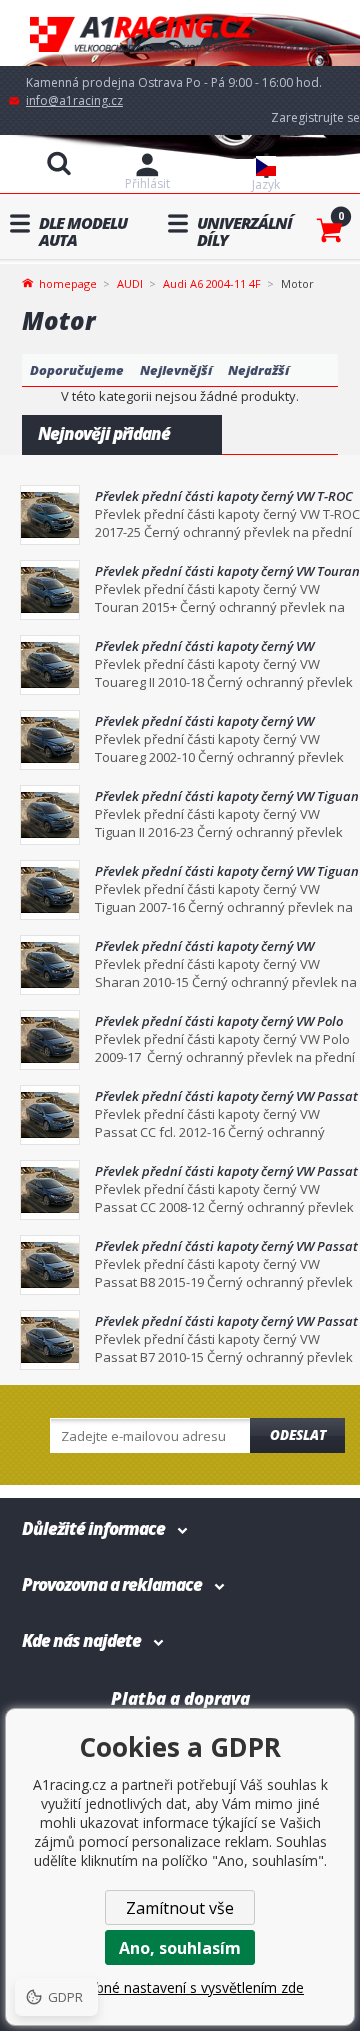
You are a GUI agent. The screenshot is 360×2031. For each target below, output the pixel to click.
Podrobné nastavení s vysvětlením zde (180, 1987)
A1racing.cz (180, 33)
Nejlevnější (176, 370)
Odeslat (298, 1435)
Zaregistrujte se (315, 117)
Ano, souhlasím (180, 1948)
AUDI (130, 283)
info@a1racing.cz (74, 100)
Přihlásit (147, 183)
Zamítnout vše (180, 1908)
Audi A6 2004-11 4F (212, 283)
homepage (68, 282)
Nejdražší (258, 370)
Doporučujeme (77, 370)
